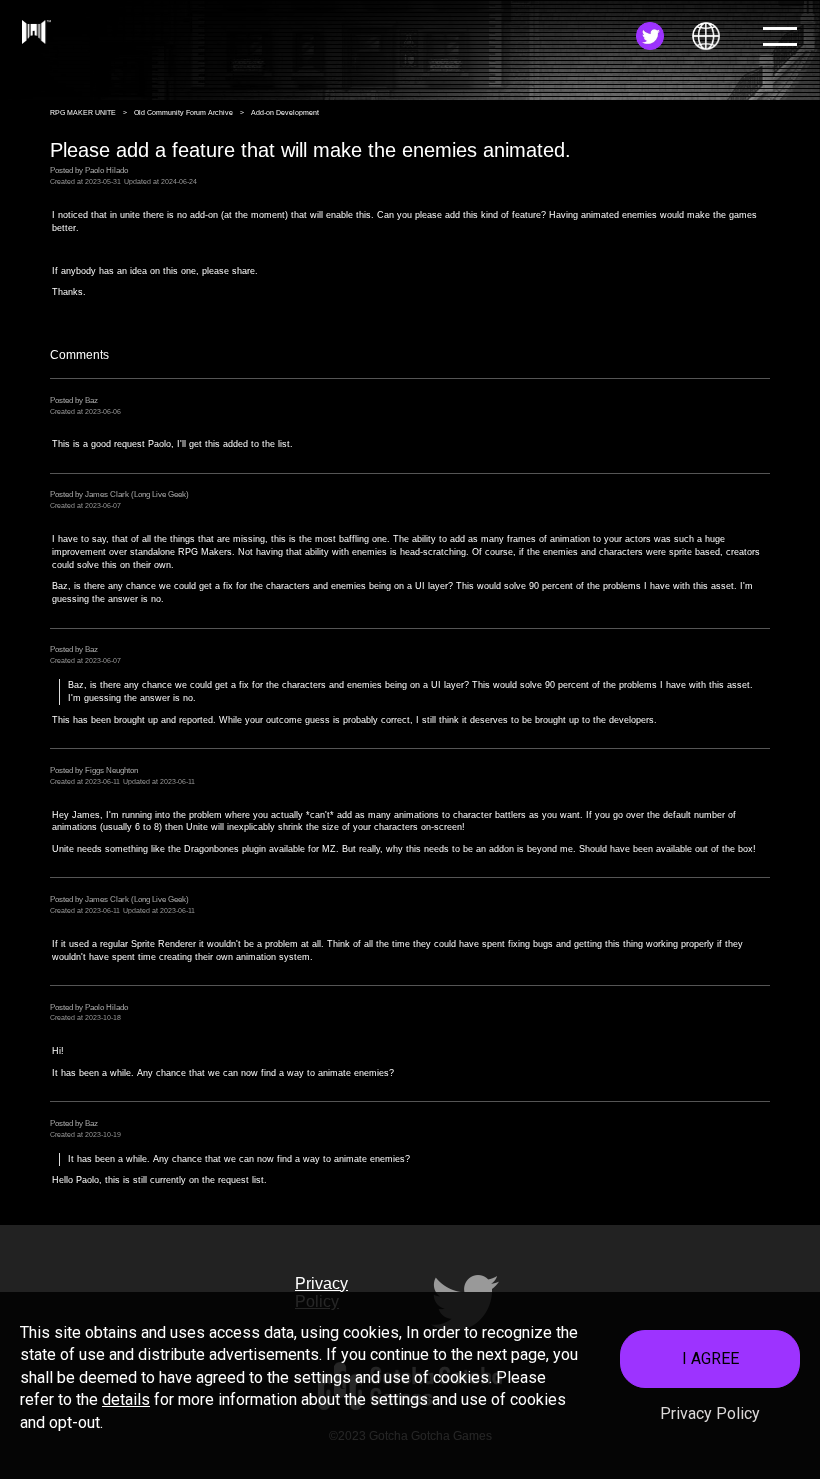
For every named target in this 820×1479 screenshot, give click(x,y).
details (126, 1399)
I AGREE (710, 1358)
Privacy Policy (710, 1413)
